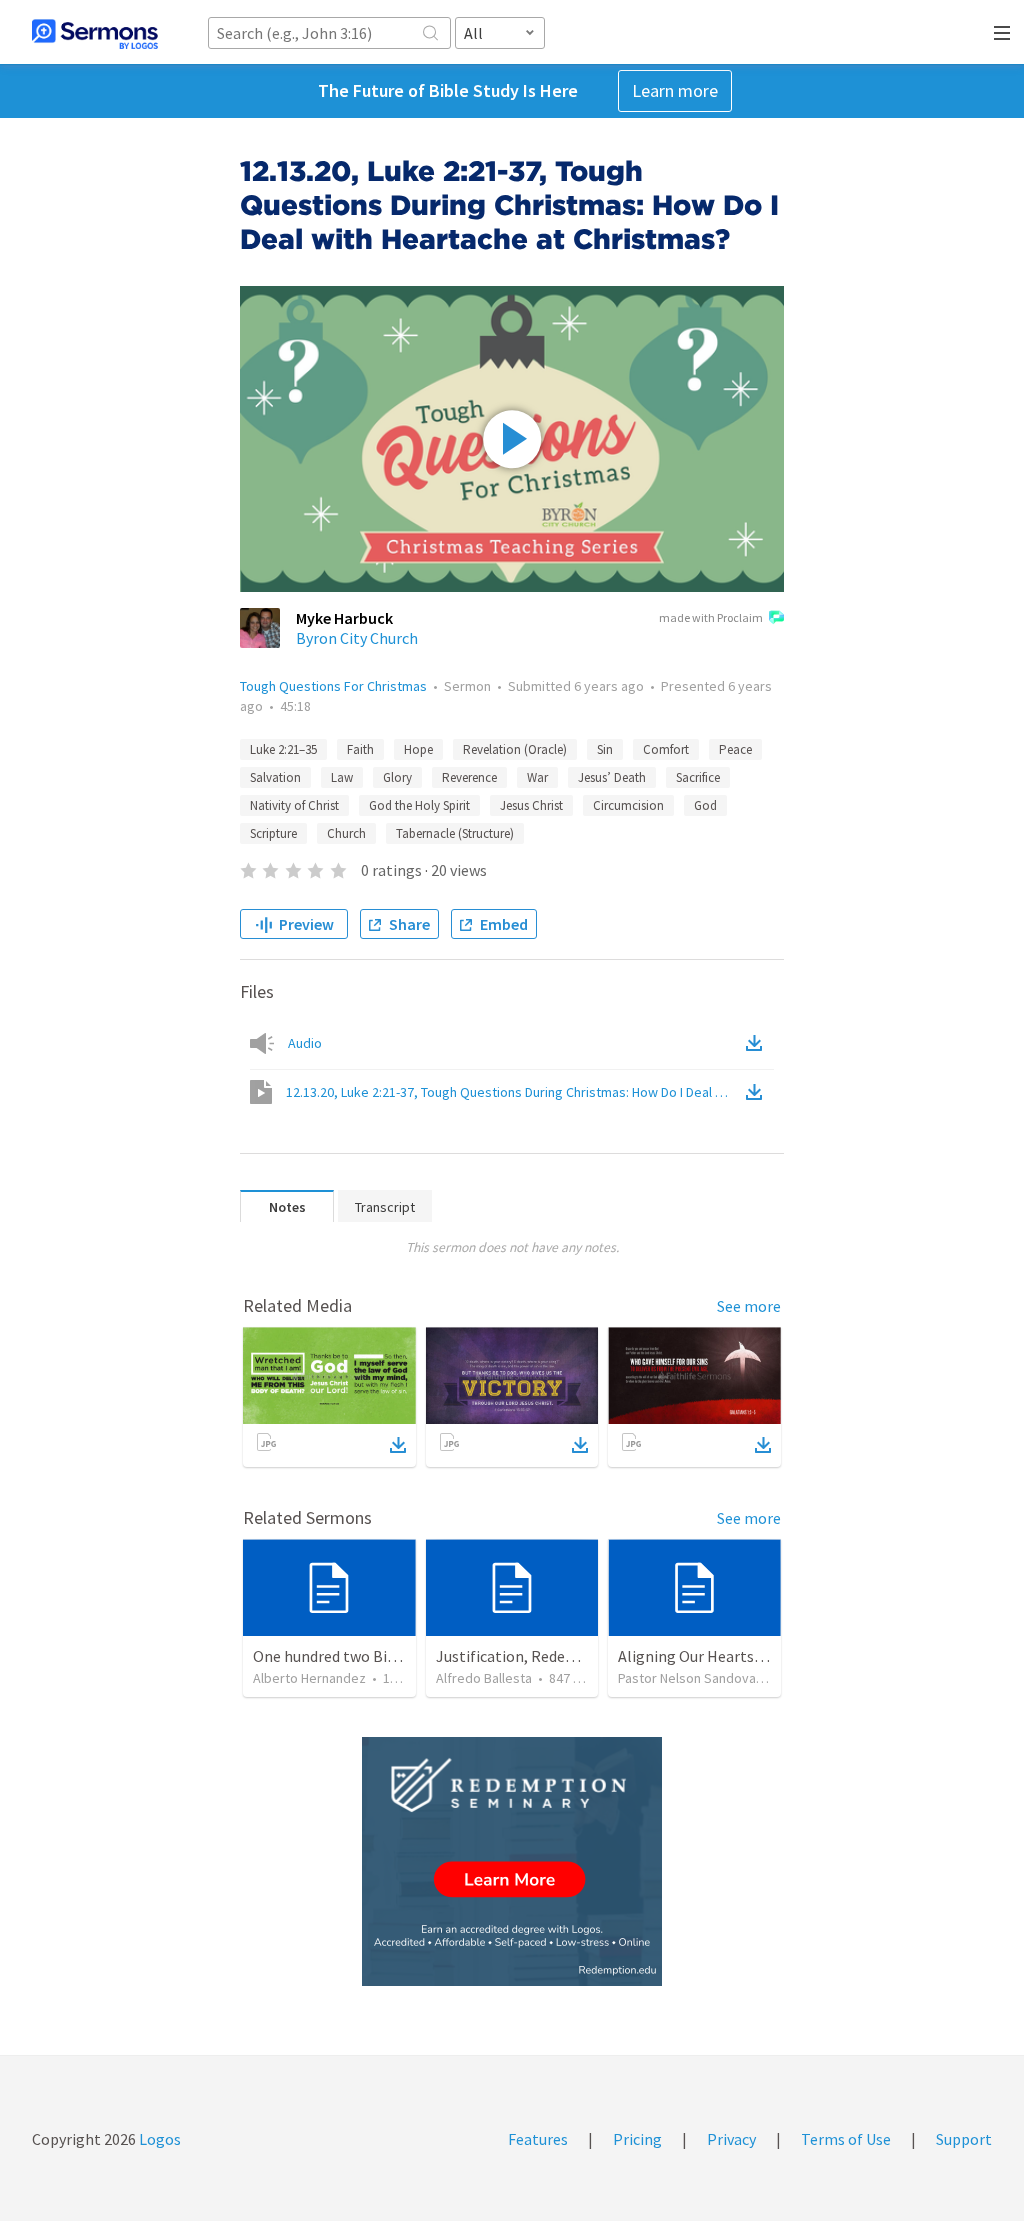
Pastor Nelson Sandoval (688, 1678)
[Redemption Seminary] (512, 1861)
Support (964, 2139)
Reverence (469, 777)
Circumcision (628, 805)
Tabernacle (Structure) (455, 833)
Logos (158, 2139)
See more (749, 1306)
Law (342, 777)
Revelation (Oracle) (515, 749)
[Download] (398, 1445)
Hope (418, 749)
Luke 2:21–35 (283, 749)
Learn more (675, 90)
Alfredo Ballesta (484, 1678)
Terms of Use (846, 2139)
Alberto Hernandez (309, 1678)
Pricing (637, 2139)
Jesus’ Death (612, 777)
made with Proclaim (711, 617)
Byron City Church (357, 638)
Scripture (273, 833)
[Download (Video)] (758, 1092)
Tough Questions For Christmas (333, 686)
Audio (305, 1043)
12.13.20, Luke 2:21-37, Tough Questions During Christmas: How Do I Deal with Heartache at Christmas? (514, 1092)
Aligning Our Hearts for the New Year (743, 1656)
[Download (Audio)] (758, 1043)
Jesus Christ (531, 805)
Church (346, 833)
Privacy (731, 2139)
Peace (735, 749)
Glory (397, 777)
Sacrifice (698, 777)
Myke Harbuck (344, 618)
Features (538, 2139)
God (705, 805)
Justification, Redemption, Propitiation (573, 1656)
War (537, 777)
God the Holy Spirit (419, 805)
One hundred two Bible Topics (355, 1656)
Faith (360, 749)
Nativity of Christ (294, 805)
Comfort (666, 749)
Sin (605, 749)
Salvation (275, 777)
